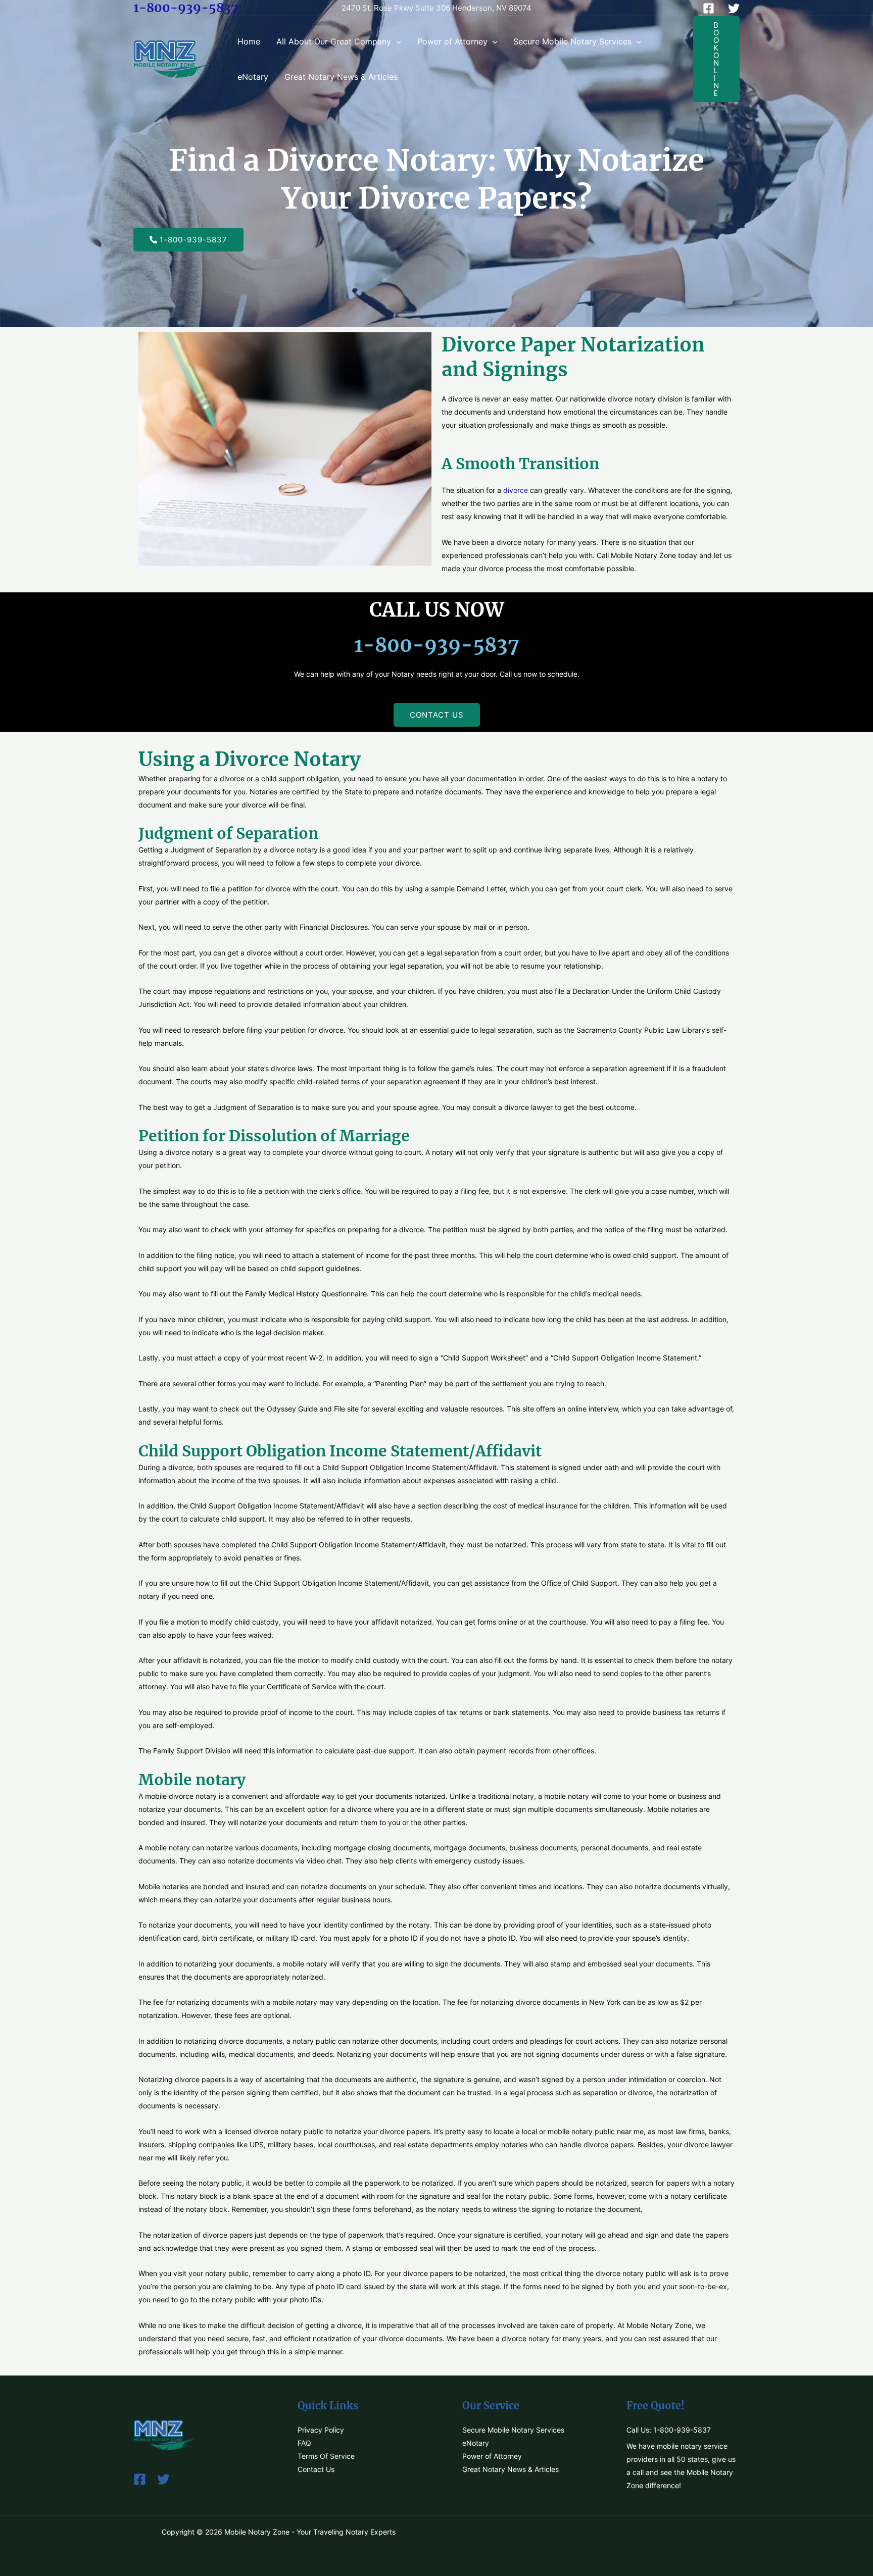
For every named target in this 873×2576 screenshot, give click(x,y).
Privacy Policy (321, 2430)
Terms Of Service (326, 2456)
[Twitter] (734, 8)
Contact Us (316, 2469)
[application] (396, 41)
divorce (516, 490)
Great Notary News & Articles (341, 77)
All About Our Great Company (334, 41)
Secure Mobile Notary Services (572, 41)
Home (249, 41)
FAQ (304, 2443)
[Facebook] (709, 8)
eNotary (253, 77)
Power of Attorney (452, 41)
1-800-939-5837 (186, 8)
